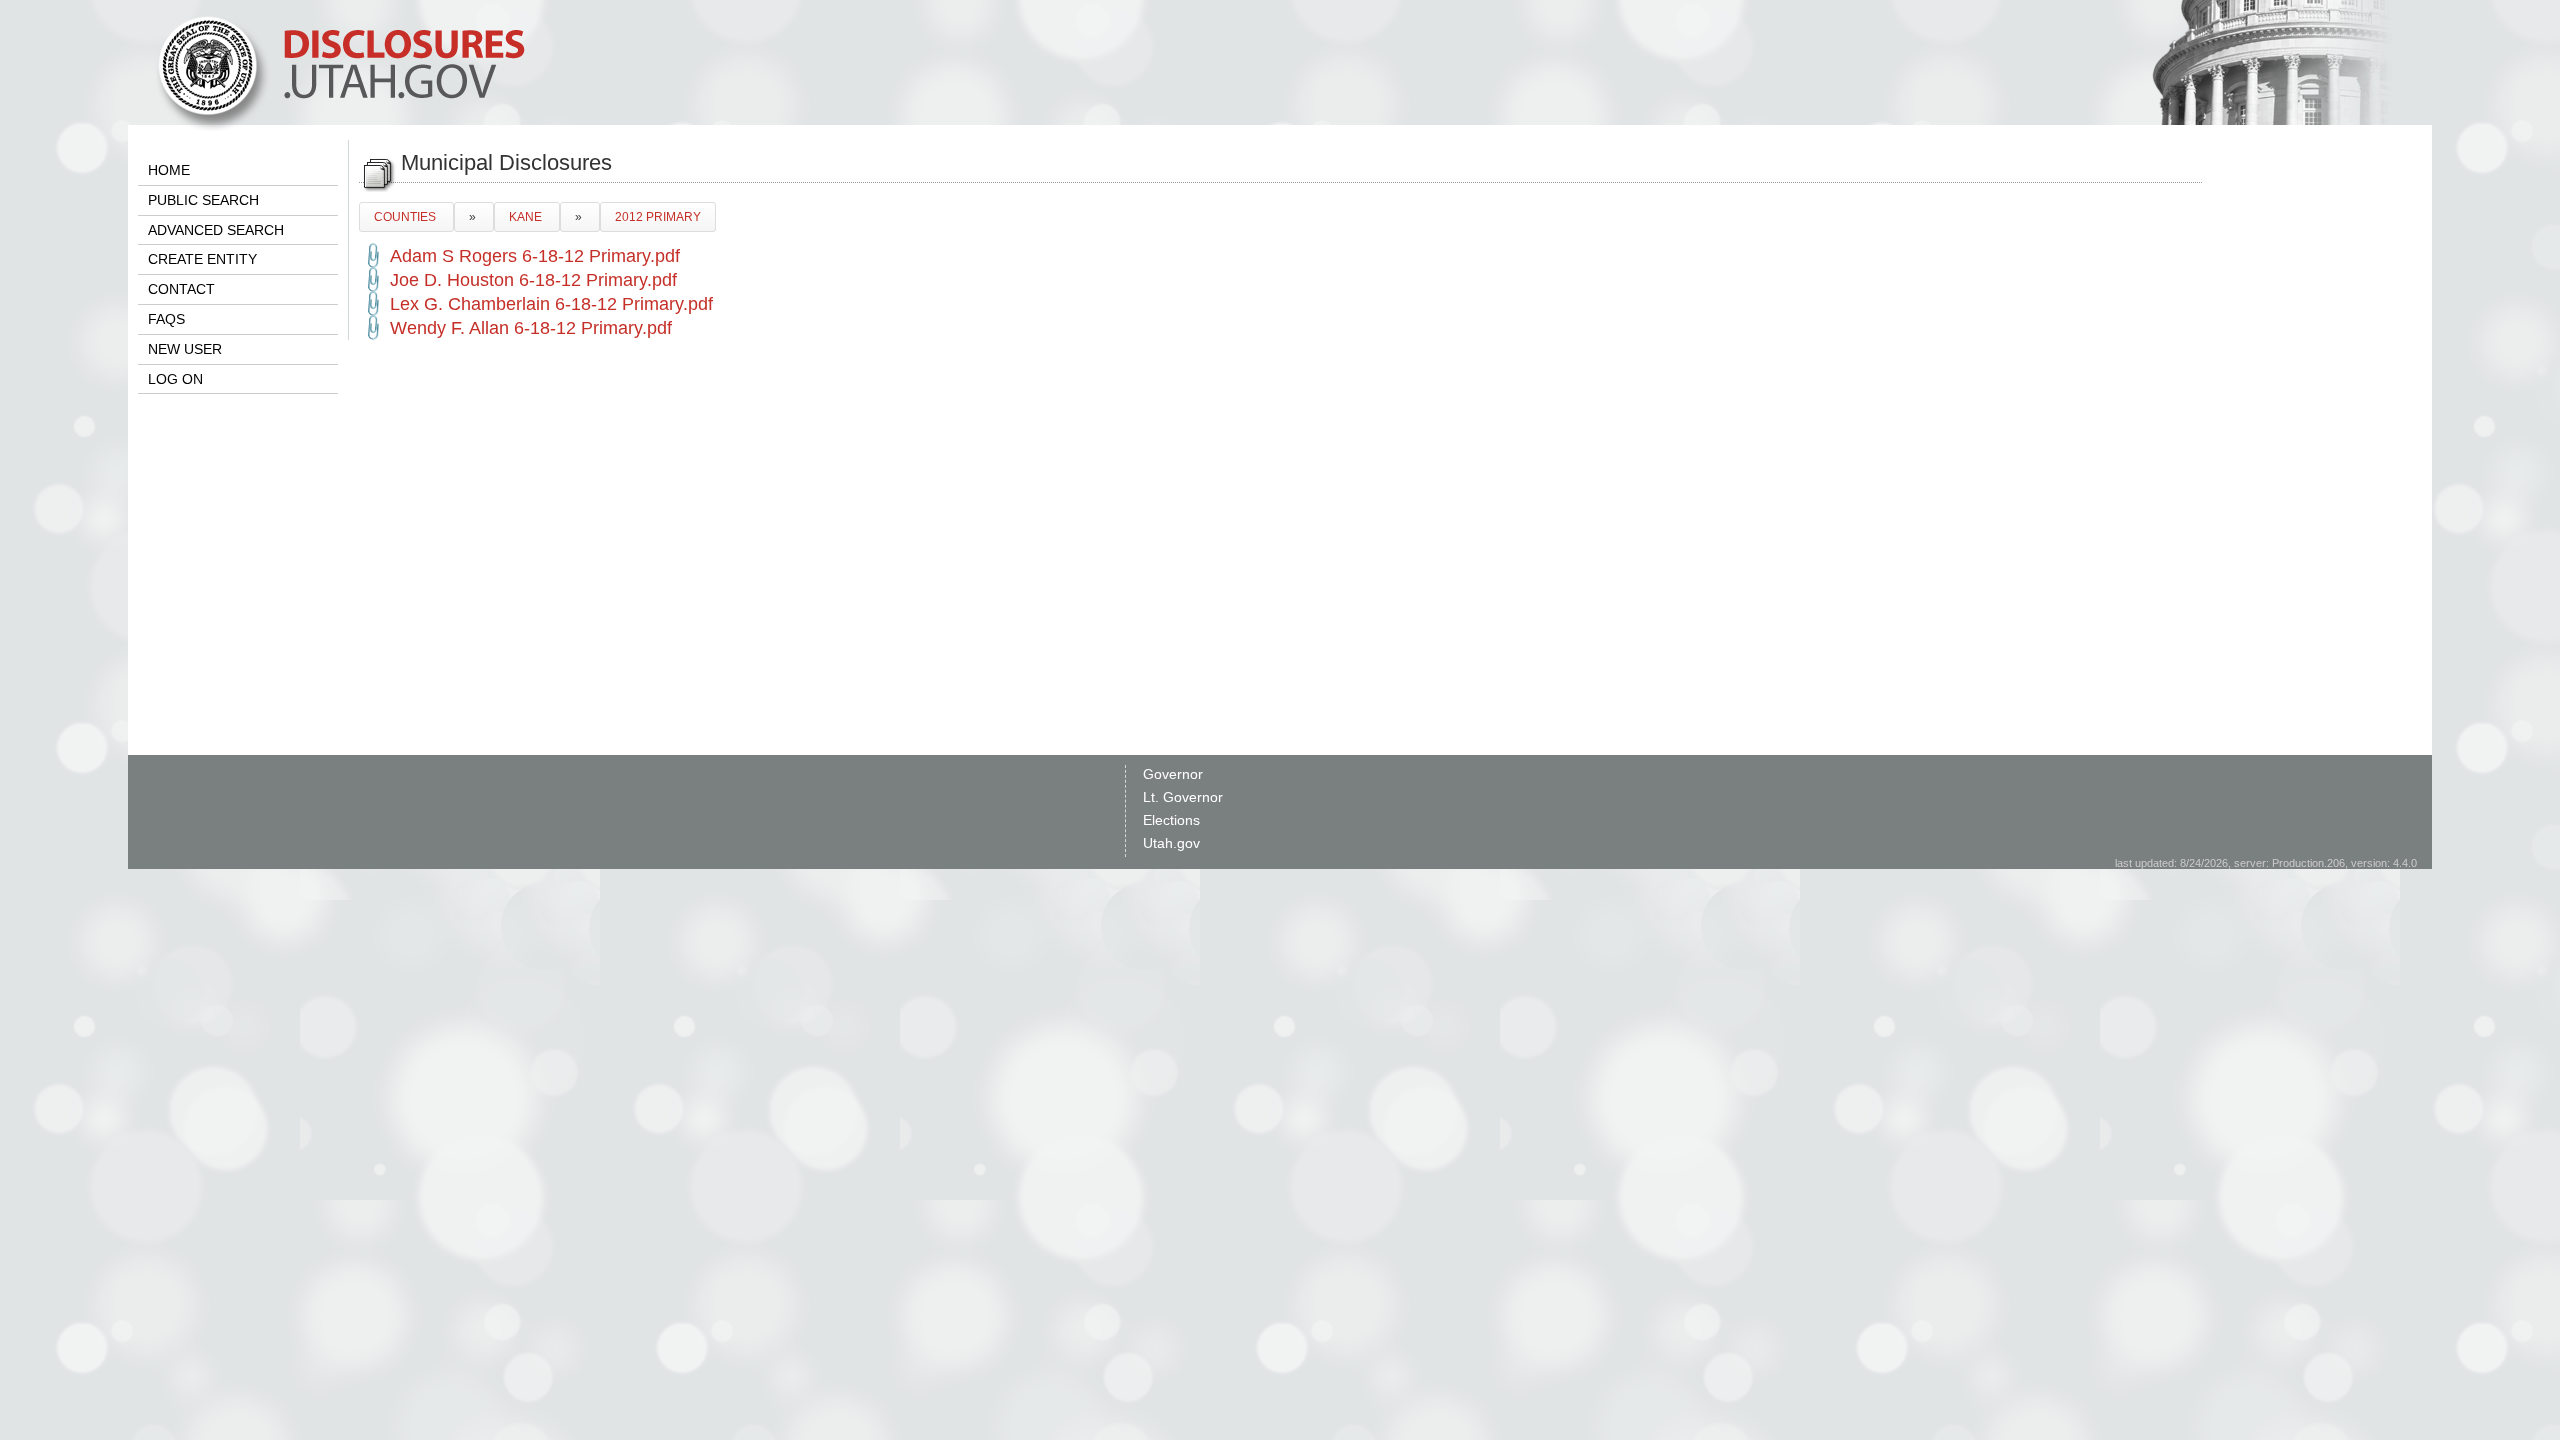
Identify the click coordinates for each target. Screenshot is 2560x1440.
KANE (527, 217)
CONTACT (181, 289)
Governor (1173, 774)
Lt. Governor (1183, 797)
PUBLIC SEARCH (203, 200)
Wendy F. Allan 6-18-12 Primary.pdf (531, 328)
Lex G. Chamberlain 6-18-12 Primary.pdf (551, 304)
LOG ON (175, 379)
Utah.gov (1171, 843)
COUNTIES (406, 217)
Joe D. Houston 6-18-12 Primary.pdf (533, 280)
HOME (169, 170)
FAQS (166, 319)
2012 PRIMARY (658, 217)
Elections (1171, 820)
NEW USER (185, 349)
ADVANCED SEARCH (216, 230)
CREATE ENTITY (202, 259)
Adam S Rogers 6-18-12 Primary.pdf (535, 256)
